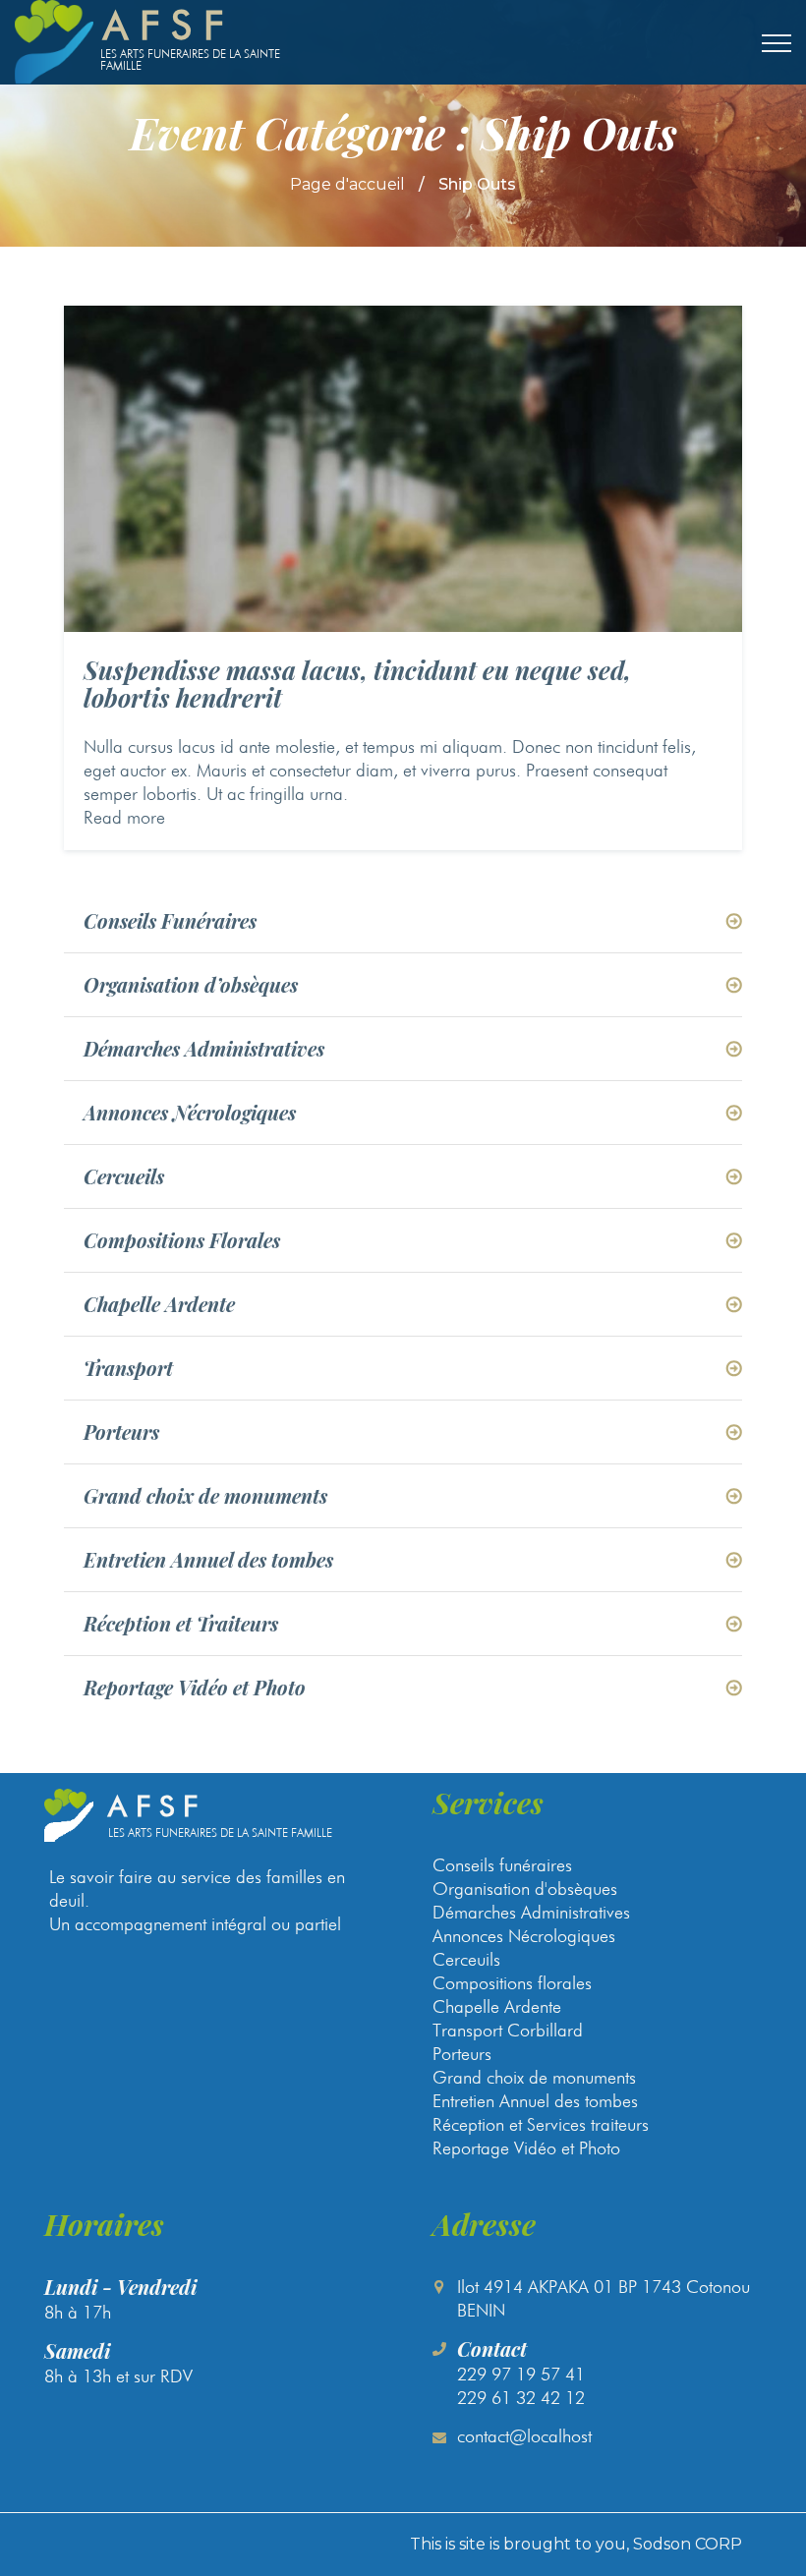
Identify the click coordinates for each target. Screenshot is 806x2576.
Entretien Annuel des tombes (208, 1560)
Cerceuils (466, 1959)
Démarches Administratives (204, 1049)
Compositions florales (512, 1983)
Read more (124, 817)
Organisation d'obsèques (525, 1889)
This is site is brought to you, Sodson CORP (576, 2544)
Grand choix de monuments (205, 1496)
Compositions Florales (182, 1240)
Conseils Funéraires (170, 921)
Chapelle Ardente (159, 1304)
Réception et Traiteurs (181, 1624)
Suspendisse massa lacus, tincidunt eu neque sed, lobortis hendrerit (357, 684)
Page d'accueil (347, 184)
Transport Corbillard (508, 2030)
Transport (128, 1368)
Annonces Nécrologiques (190, 1113)
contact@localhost (524, 2436)
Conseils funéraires (502, 1865)
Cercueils (124, 1176)
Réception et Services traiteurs (541, 2124)
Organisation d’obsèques (191, 985)
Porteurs (121, 1432)
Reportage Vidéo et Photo (195, 1688)
